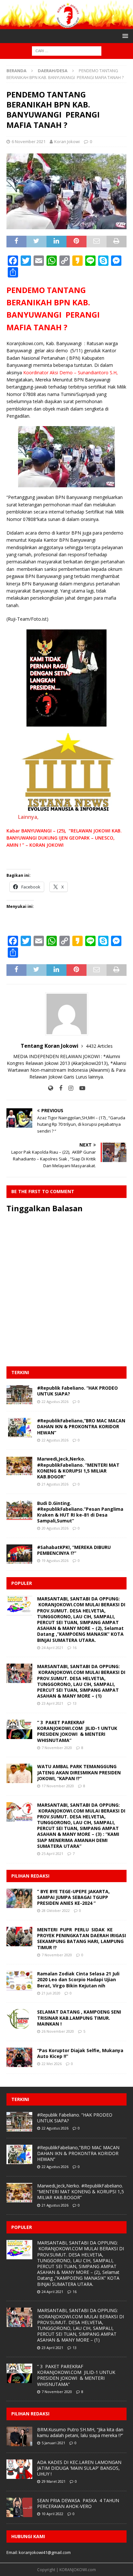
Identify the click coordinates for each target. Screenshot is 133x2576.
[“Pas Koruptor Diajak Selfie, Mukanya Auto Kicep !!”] (19, 2057)
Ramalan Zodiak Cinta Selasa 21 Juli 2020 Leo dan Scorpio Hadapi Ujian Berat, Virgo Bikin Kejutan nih (78, 1979)
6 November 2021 (29, 141)
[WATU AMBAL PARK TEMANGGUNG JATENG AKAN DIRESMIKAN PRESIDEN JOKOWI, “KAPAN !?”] (19, 1773)
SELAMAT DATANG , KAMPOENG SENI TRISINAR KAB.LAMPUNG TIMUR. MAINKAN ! (79, 2018)
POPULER (22, 1583)
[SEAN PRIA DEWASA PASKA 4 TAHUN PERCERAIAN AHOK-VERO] (19, 2507)
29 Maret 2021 (54, 2481)
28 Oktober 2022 (56, 1910)
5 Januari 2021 (53, 2443)
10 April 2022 (52, 2514)
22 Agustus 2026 (55, 1401)
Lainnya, (28, 817)
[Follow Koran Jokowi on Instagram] (68, 1088)
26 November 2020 (58, 2031)
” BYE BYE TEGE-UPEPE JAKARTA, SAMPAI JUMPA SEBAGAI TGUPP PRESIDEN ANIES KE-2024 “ (73, 1897)
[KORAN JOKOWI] (66, 25)
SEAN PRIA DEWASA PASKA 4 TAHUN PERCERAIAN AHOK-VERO (78, 2503)
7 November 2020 (57, 1748)
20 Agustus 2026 (55, 1528)
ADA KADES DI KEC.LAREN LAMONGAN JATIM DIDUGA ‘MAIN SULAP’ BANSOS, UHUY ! (79, 2468)
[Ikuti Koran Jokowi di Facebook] (58, 1088)
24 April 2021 (52, 1648)
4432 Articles (99, 1046)
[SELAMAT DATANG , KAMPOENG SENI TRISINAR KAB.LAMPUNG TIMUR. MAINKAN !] (19, 2019)
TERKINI (20, 1372)
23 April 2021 (52, 1703)
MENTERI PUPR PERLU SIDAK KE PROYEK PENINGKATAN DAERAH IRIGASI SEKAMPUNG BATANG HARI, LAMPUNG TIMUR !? (82, 1938)
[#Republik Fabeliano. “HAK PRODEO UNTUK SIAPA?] (19, 1395)
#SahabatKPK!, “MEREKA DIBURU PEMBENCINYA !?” (74, 1550)
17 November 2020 (58, 1786)
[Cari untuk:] (67, 51)
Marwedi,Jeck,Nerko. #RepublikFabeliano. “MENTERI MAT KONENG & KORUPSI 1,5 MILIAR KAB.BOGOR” (78, 1468)
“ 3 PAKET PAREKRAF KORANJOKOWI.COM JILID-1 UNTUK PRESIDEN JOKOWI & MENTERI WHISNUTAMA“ (77, 1731)
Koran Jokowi (67, 141)
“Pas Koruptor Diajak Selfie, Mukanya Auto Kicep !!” (80, 2053)
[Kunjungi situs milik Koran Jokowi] (51, 1088)
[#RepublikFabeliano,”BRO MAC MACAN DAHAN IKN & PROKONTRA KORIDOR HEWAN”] (19, 1428)
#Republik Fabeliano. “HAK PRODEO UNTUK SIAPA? (77, 1391)
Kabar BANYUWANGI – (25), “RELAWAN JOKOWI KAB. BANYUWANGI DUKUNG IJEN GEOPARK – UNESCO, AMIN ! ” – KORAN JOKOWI (64, 838)
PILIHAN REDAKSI (30, 1876)
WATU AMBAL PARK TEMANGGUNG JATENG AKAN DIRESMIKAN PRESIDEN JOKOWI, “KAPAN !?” (79, 1772)
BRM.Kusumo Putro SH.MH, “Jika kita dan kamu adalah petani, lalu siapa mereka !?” (80, 2432)
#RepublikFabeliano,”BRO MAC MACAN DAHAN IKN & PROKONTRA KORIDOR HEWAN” (81, 1426)
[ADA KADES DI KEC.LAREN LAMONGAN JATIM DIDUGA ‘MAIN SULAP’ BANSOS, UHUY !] (19, 2469)
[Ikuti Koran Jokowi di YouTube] (80, 1088)
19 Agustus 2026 (55, 1560)
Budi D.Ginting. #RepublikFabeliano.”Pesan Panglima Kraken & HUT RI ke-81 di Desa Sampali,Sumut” (80, 1512)
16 (75, 1648)
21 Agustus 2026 (55, 1484)
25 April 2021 (52, 1853)
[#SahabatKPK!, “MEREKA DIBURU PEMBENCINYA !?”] (19, 1554)
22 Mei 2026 (52, 2064)
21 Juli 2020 (51, 1993)
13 (75, 1703)
